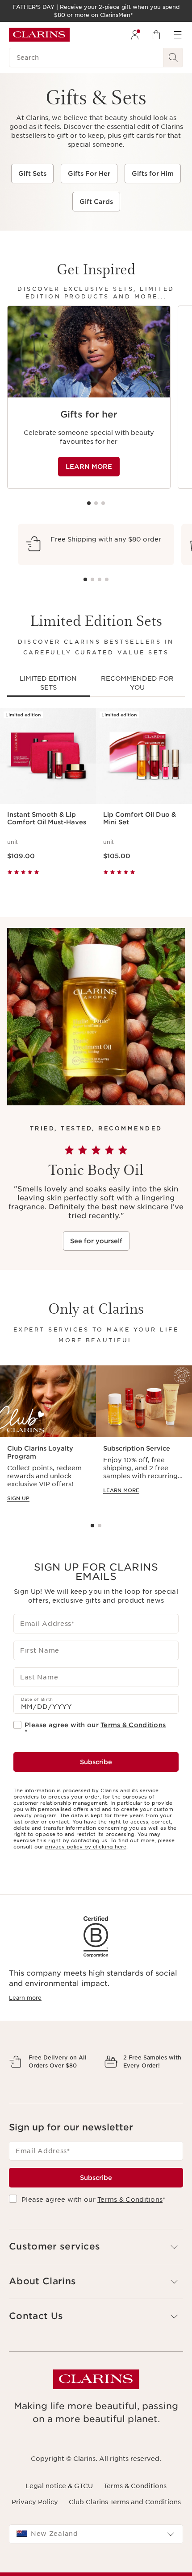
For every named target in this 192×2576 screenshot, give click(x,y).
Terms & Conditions (133, 1725)
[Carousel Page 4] (107, 579)
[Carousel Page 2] (96, 503)
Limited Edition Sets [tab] (48, 683)
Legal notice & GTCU (59, 2517)
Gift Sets (32, 174)
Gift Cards (96, 202)
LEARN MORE (89, 467)
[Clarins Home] (39, 35)
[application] (89, 397)
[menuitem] (135, 35)
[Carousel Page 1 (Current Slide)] (89, 503)
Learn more (25, 1998)
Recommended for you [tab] (137, 683)
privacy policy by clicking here (86, 1847)
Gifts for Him (153, 174)
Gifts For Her (89, 174)
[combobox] (96, 2565)
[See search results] (173, 58)
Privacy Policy (35, 2533)
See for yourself (96, 1241)
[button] (96, 2278)
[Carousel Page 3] (103, 503)
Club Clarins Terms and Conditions (125, 2533)
